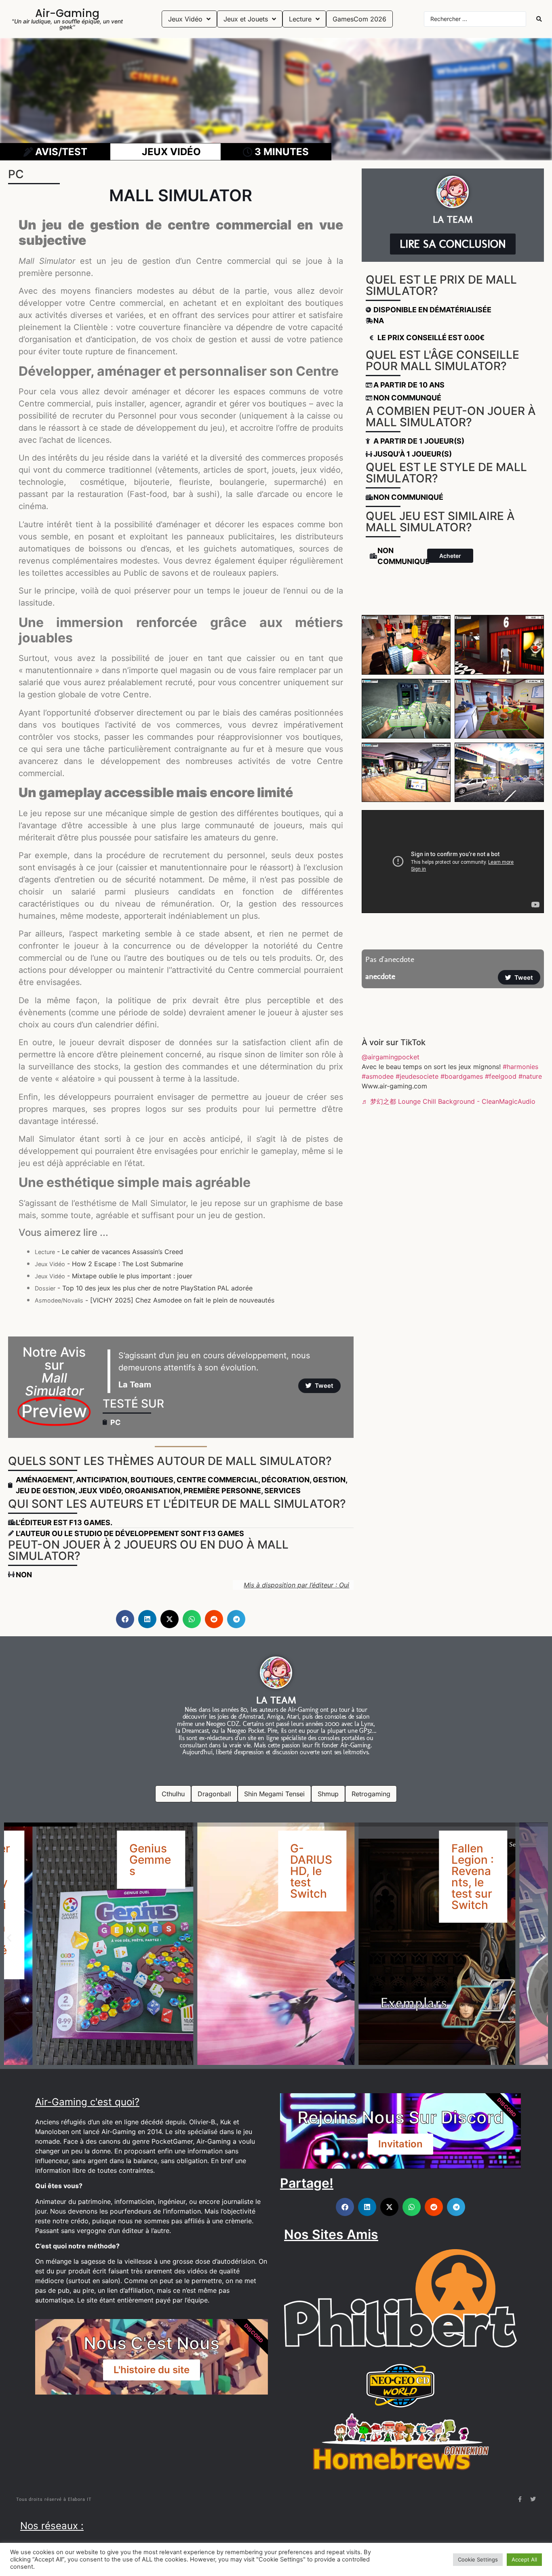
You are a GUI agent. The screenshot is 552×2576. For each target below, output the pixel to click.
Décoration (285, 1480)
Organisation (152, 1491)
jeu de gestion (45, 1491)
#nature (530, 1076)
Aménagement (44, 1480)
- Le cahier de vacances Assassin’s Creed (109, 1252)
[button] (125, 1619)
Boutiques (152, 1480)
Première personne (222, 1491)
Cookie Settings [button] (478, 2559)
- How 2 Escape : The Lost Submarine (109, 1264)
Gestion (329, 1480)
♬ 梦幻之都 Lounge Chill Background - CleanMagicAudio (449, 1101)
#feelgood (501, 1076)
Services (282, 1491)
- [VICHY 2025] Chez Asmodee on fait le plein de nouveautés (155, 1300)
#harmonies (520, 1067)
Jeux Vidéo (100, 1491)
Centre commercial (217, 1480)
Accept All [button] (524, 2559)
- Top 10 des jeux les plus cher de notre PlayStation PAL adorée (144, 1288)
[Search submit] (539, 19)
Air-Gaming (67, 13)
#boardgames (462, 1076)
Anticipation (102, 1480)
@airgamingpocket (391, 1057)
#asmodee (378, 1076)
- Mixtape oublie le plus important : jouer (114, 1276)
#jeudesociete (417, 1076)
